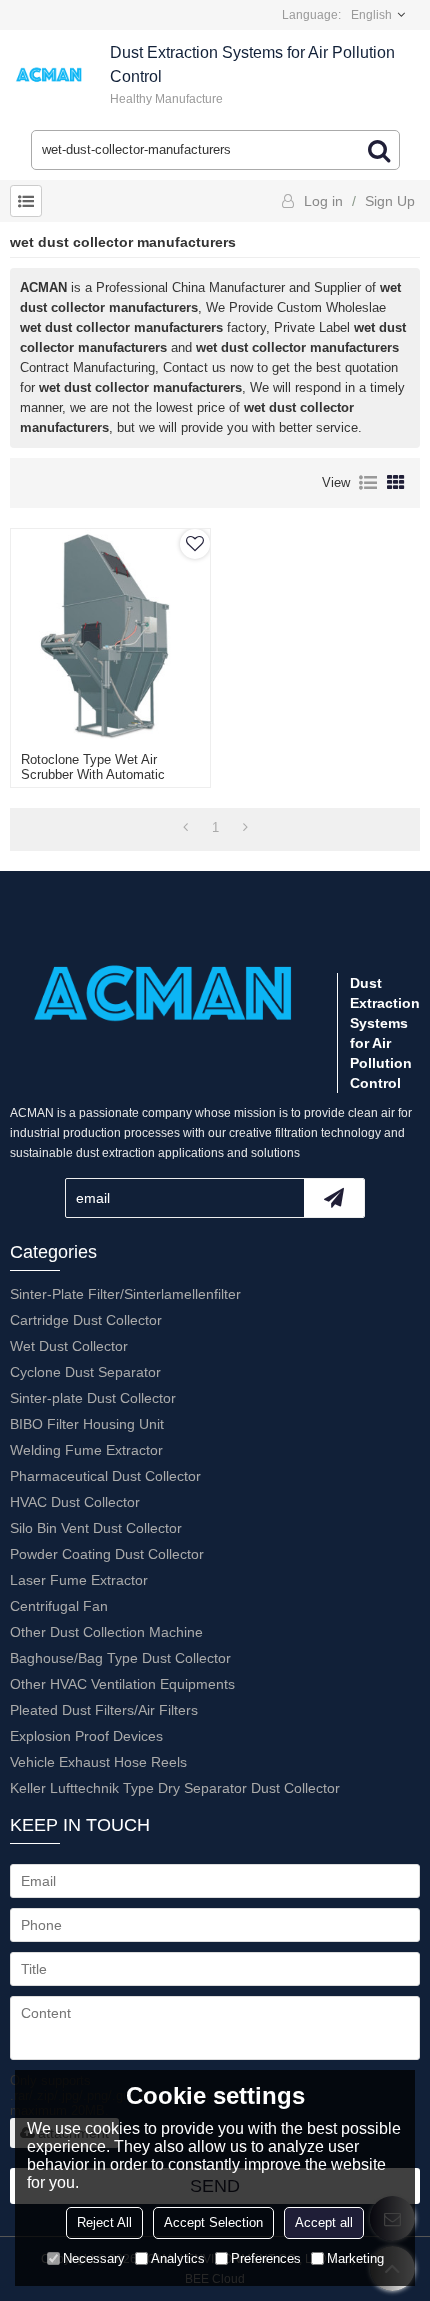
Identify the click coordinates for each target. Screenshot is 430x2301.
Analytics (178, 2258)
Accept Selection (213, 2222)
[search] (379, 150)
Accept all (324, 2222)
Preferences (266, 2258)
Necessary (94, 2258)
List (368, 483)
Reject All (104, 2222)
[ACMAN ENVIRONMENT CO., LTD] (50, 75)
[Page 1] (185, 828)
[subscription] (334, 1198)
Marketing (355, 2258)
